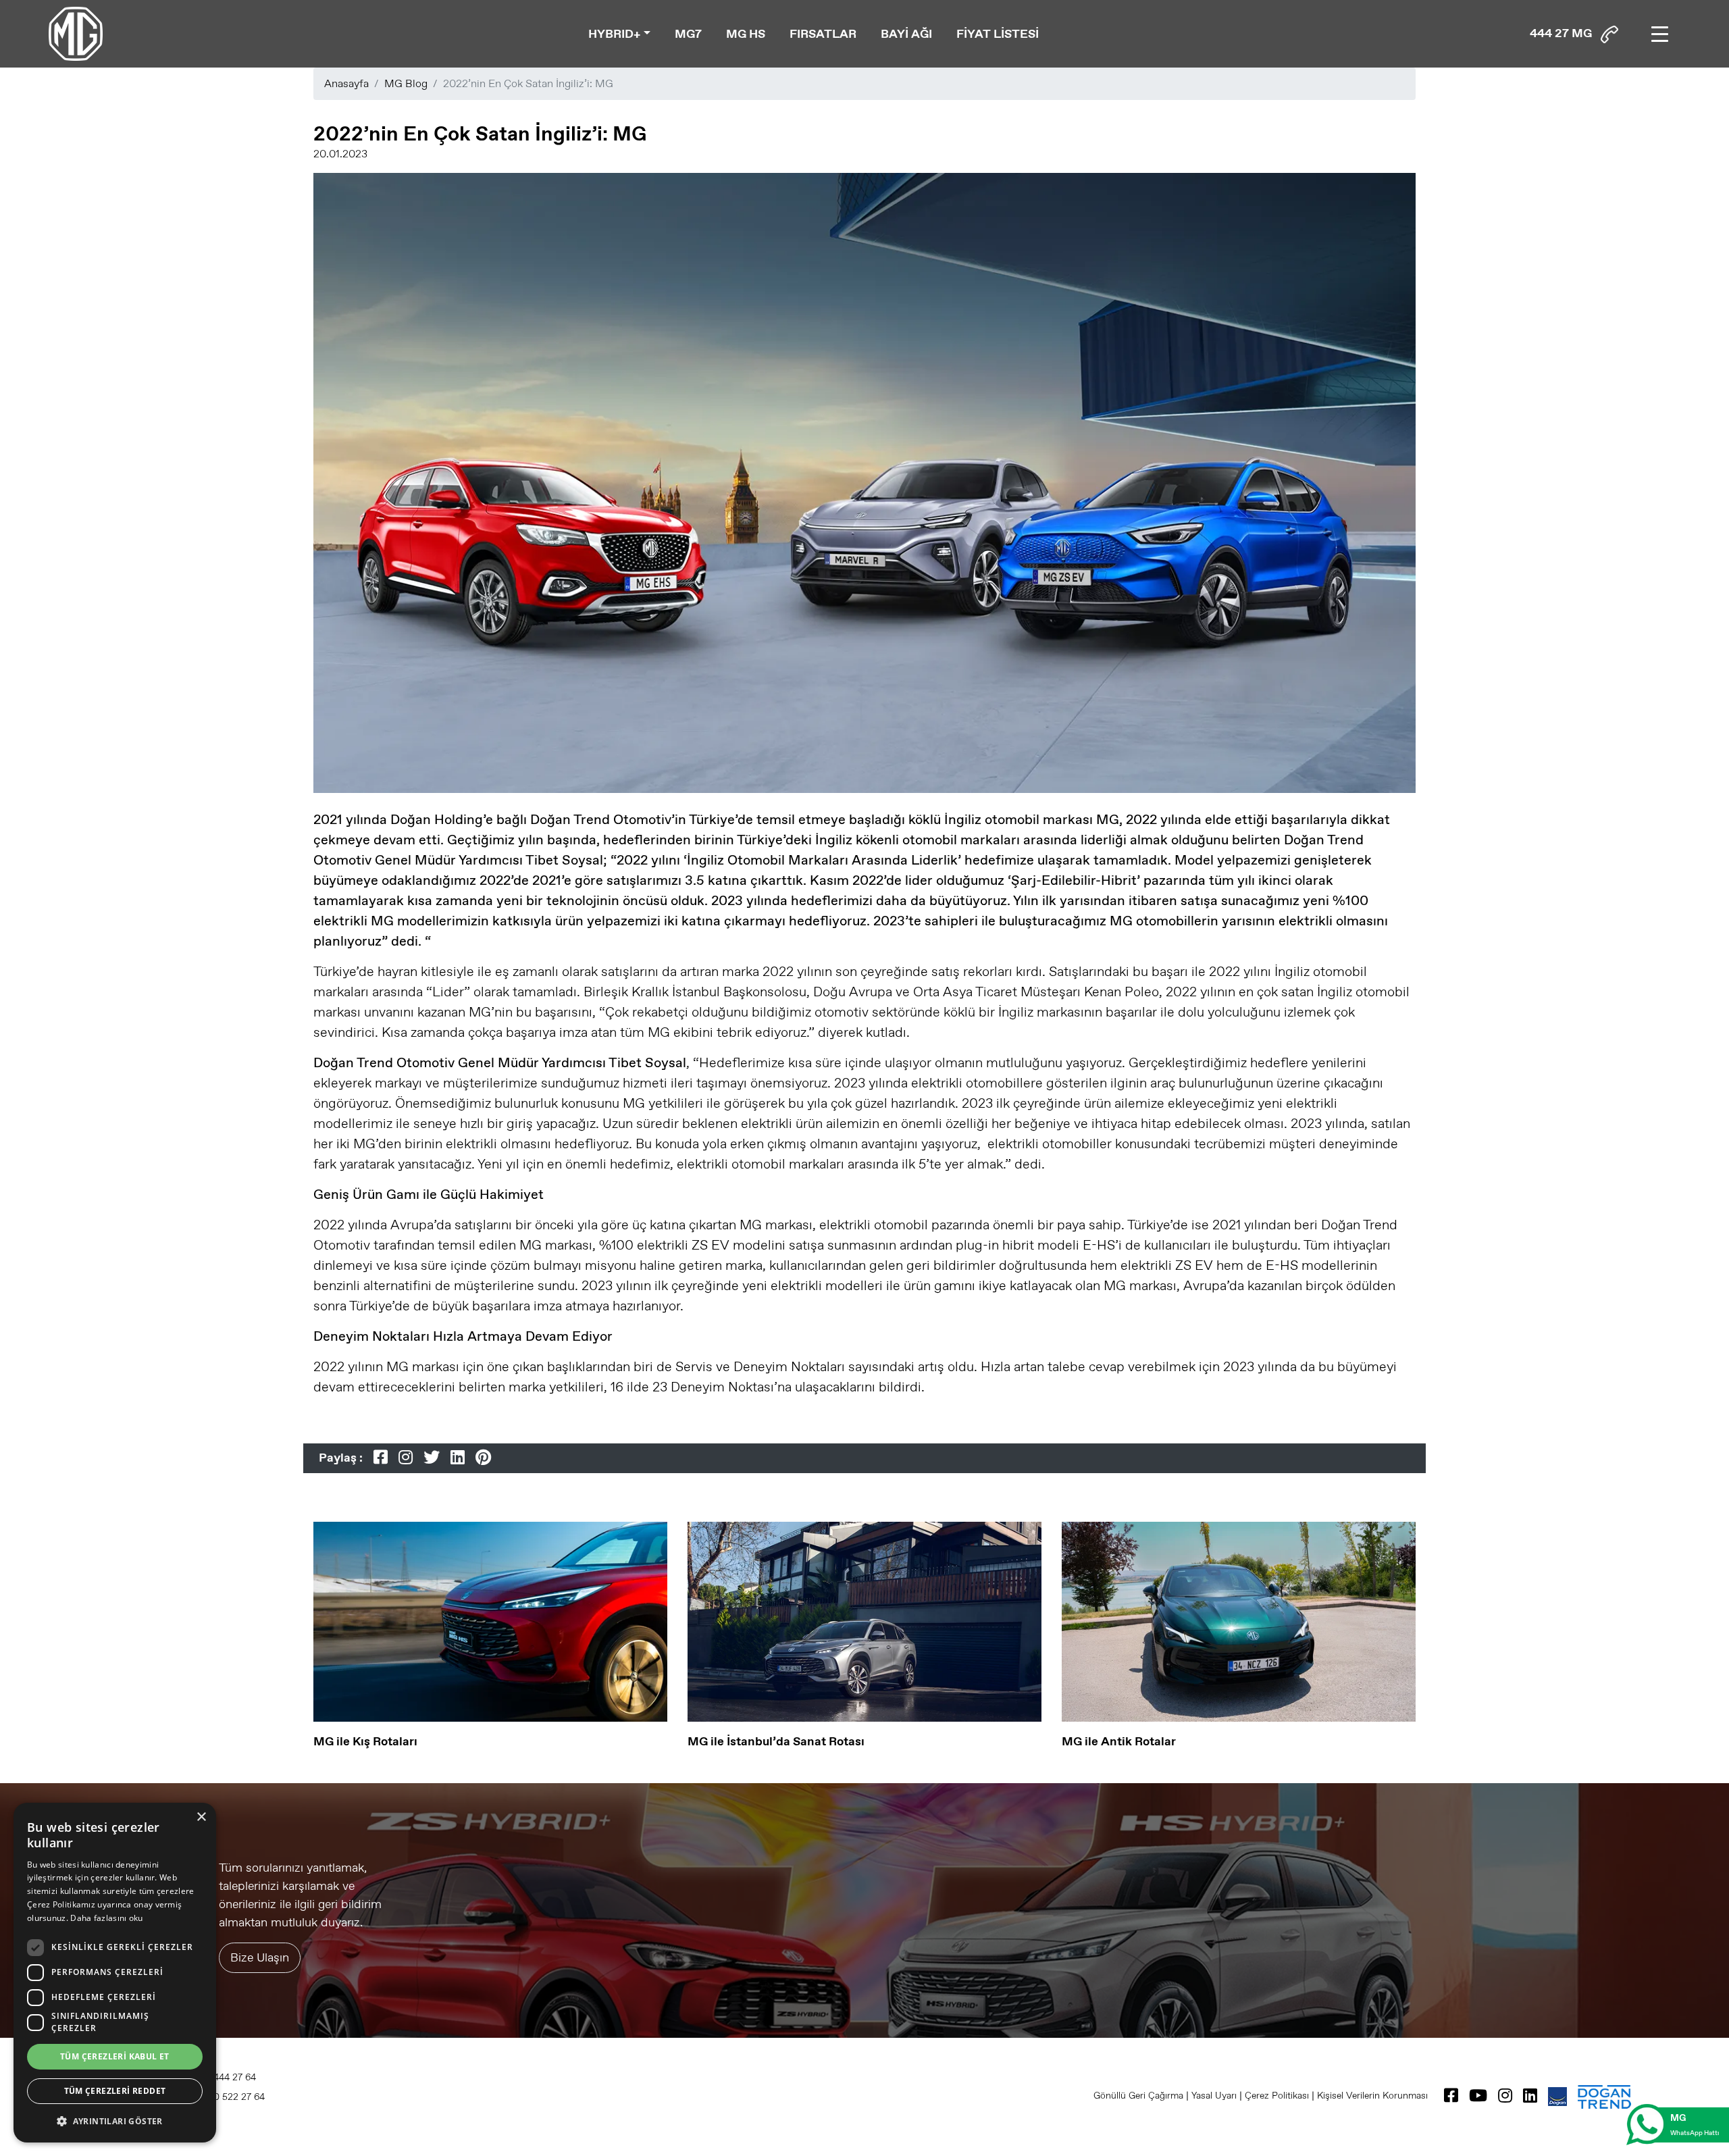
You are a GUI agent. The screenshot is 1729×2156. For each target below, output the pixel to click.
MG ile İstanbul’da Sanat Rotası (776, 1741)
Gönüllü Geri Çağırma (1138, 2095)
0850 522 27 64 (229, 2097)
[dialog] (115, 1973)
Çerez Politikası (1277, 2095)
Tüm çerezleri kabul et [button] (115, 2056)
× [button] (201, 1817)
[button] (115, 2121)
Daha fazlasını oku (106, 1918)
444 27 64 (233, 2077)
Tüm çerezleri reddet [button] (115, 2091)
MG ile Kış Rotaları (365, 1741)
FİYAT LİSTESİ (998, 34)
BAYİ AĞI (906, 34)
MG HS (746, 34)
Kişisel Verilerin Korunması (1372, 2095)
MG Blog (406, 83)
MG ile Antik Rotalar (1119, 1741)
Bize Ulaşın (260, 1957)
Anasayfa (346, 83)
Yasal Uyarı (1214, 2095)
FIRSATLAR (823, 34)
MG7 (688, 34)
